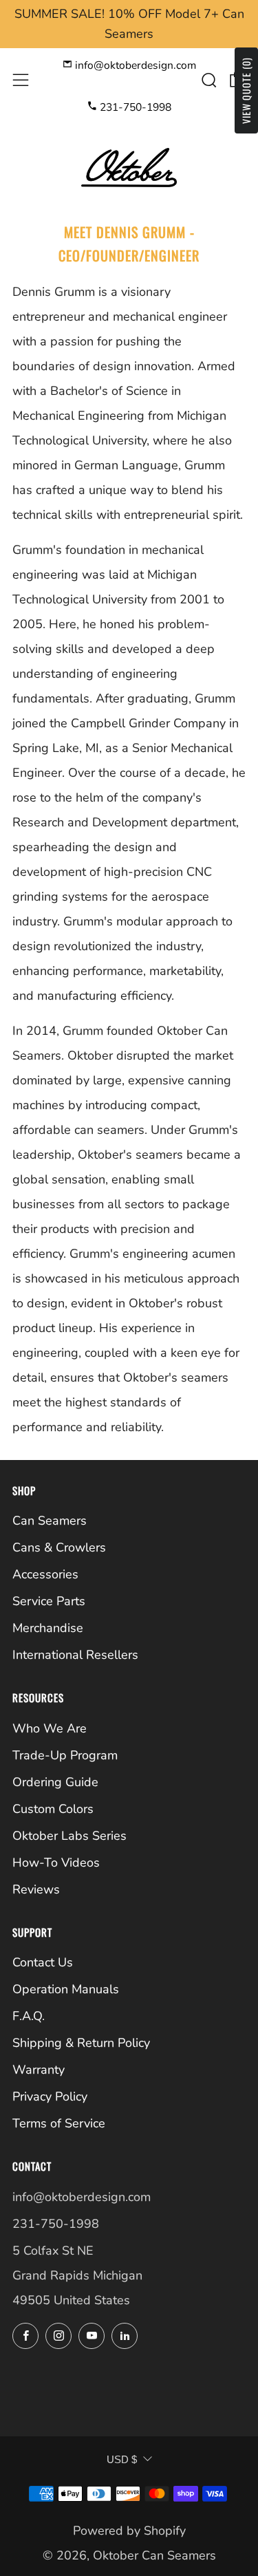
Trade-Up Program (65, 1755)
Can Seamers (50, 1521)
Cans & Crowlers (59, 1547)
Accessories (45, 1574)
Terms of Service (59, 2123)
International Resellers (75, 1655)
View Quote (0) (246, 90)
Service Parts (49, 1601)
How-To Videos (56, 1863)
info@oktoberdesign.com (134, 65)
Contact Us (43, 1962)
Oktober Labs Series (69, 1836)
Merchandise (48, 1628)
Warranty (39, 2070)
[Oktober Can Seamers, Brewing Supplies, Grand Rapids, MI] (64, 2380)
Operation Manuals (66, 1989)
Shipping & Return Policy (81, 2043)
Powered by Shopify (129, 2531)
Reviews (36, 1889)
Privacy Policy (50, 2096)
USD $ (122, 2459)
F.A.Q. (29, 2016)
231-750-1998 (134, 107)
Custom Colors (53, 1809)
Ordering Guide (55, 1782)
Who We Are (50, 1728)
